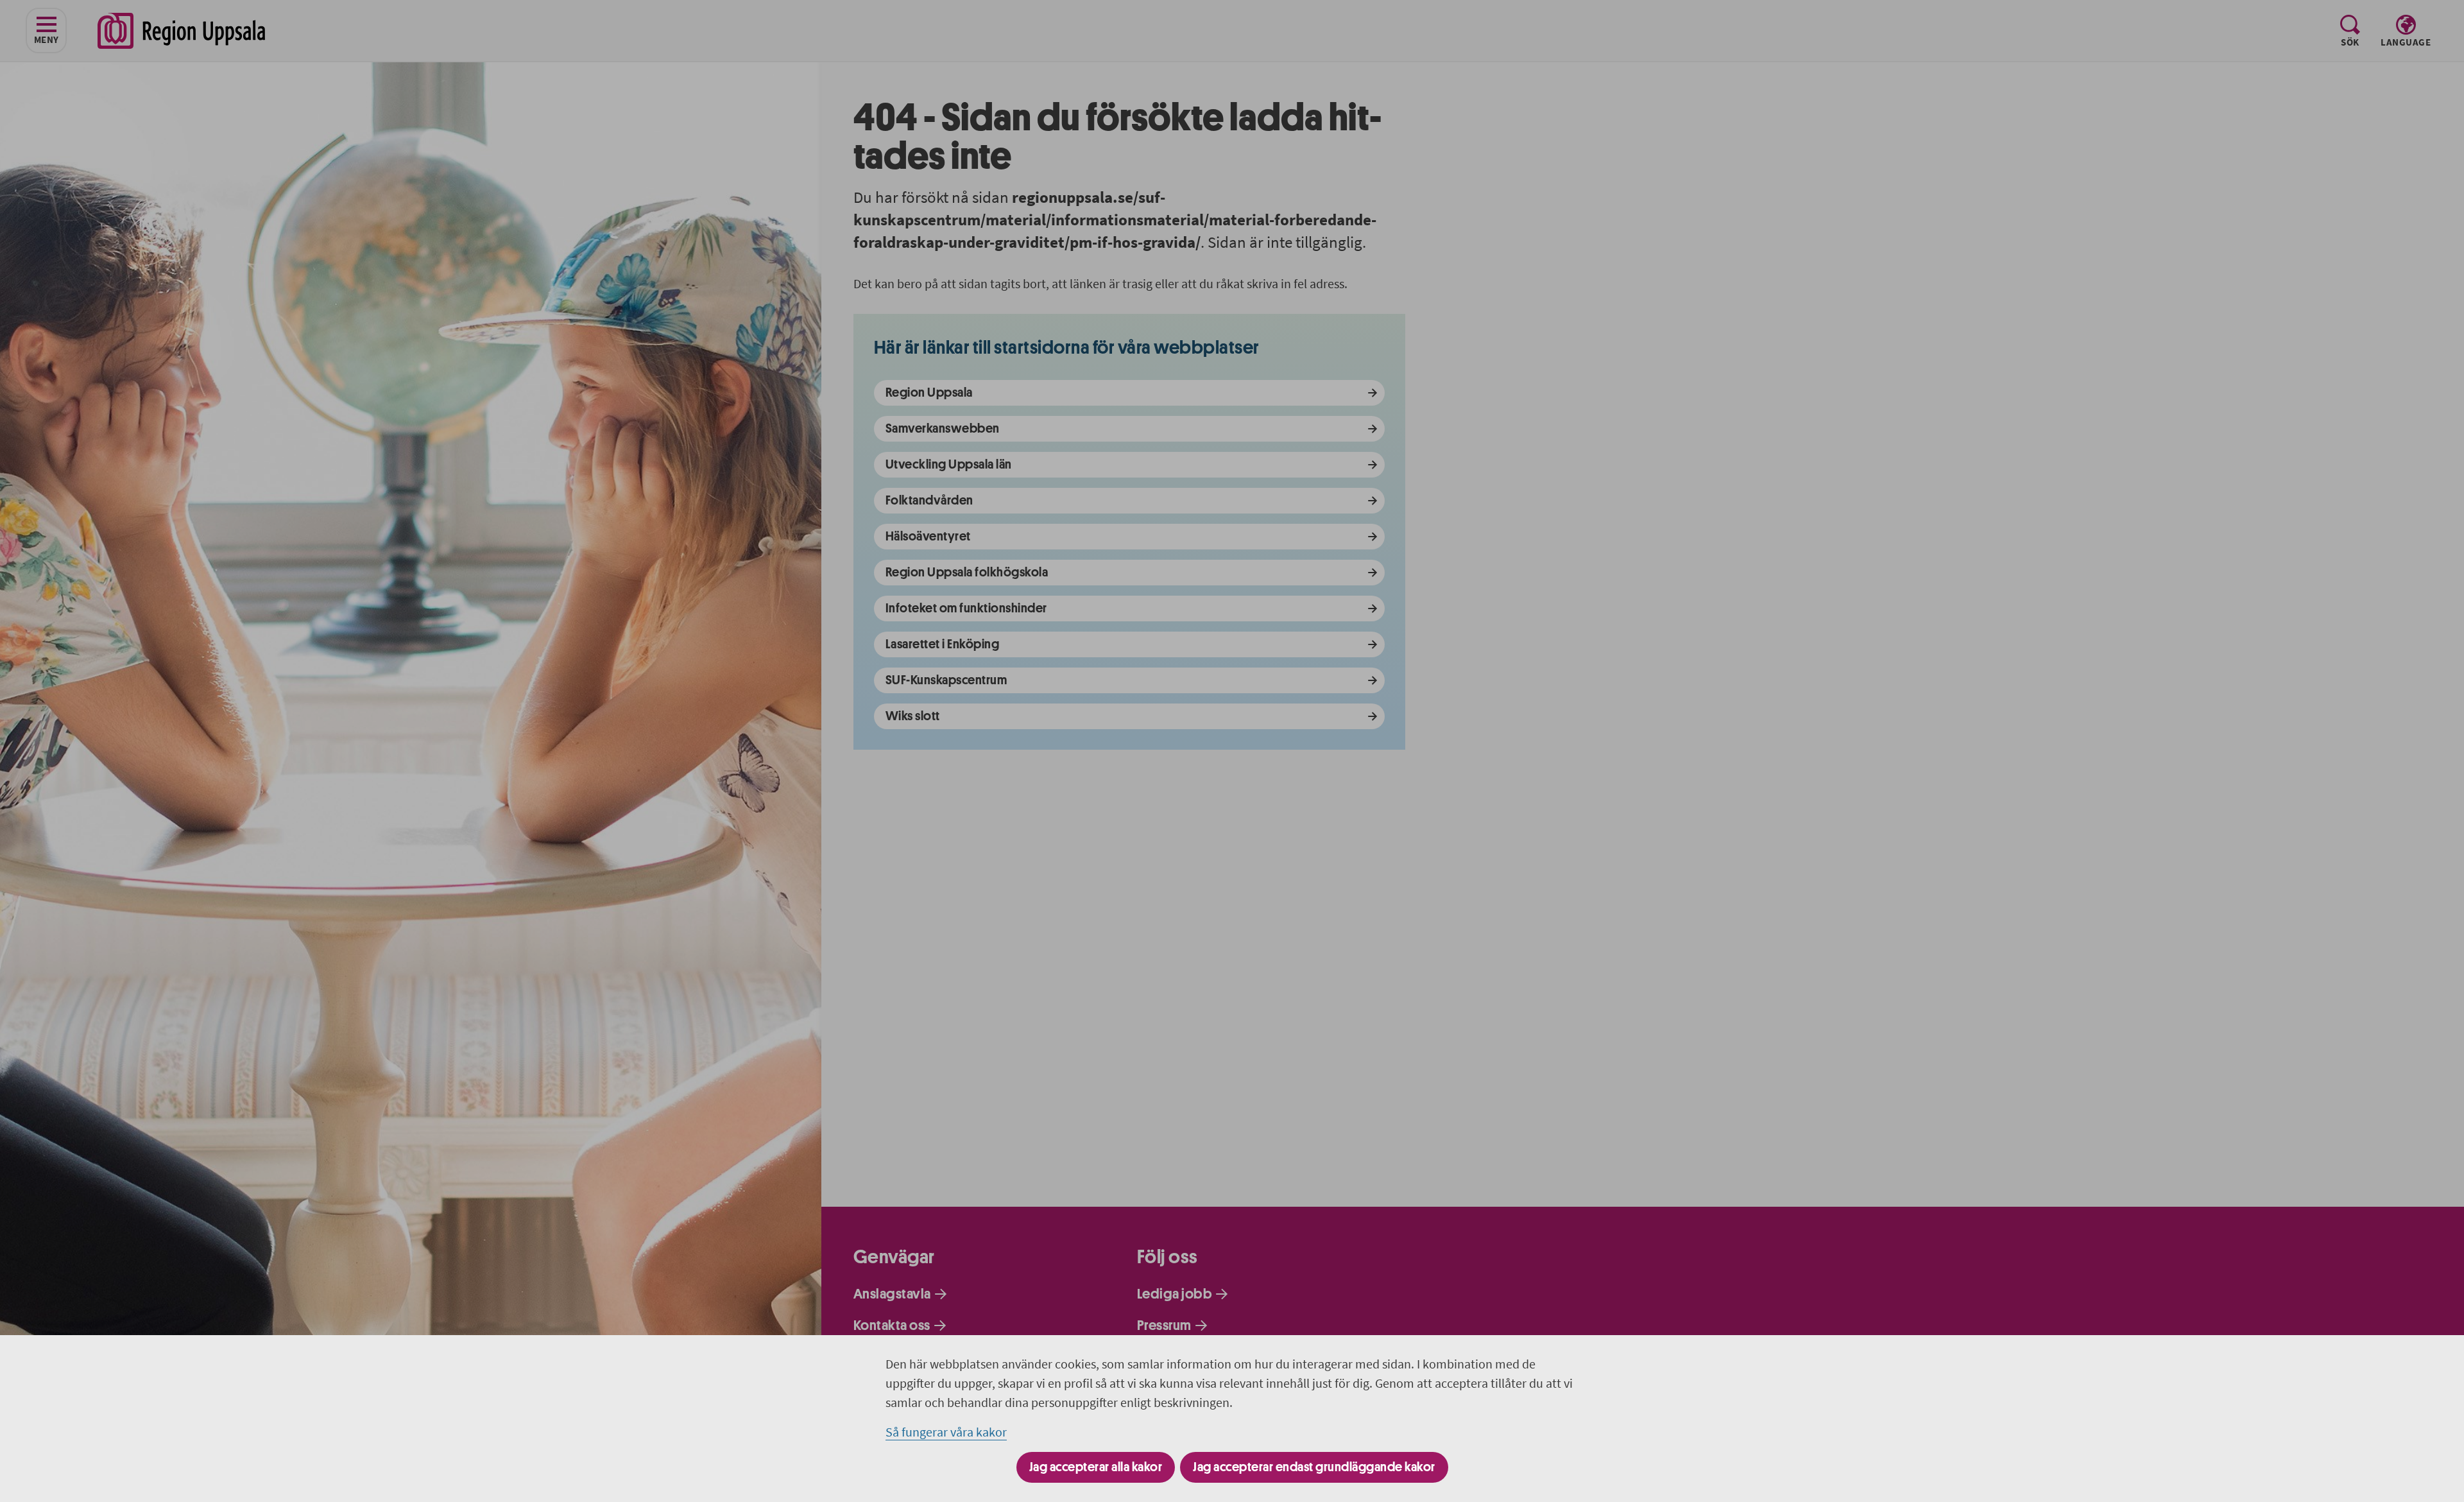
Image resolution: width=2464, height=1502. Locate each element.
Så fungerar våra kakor (946, 1432)
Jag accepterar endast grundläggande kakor (1314, 1467)
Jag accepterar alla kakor (1096, 1467)
